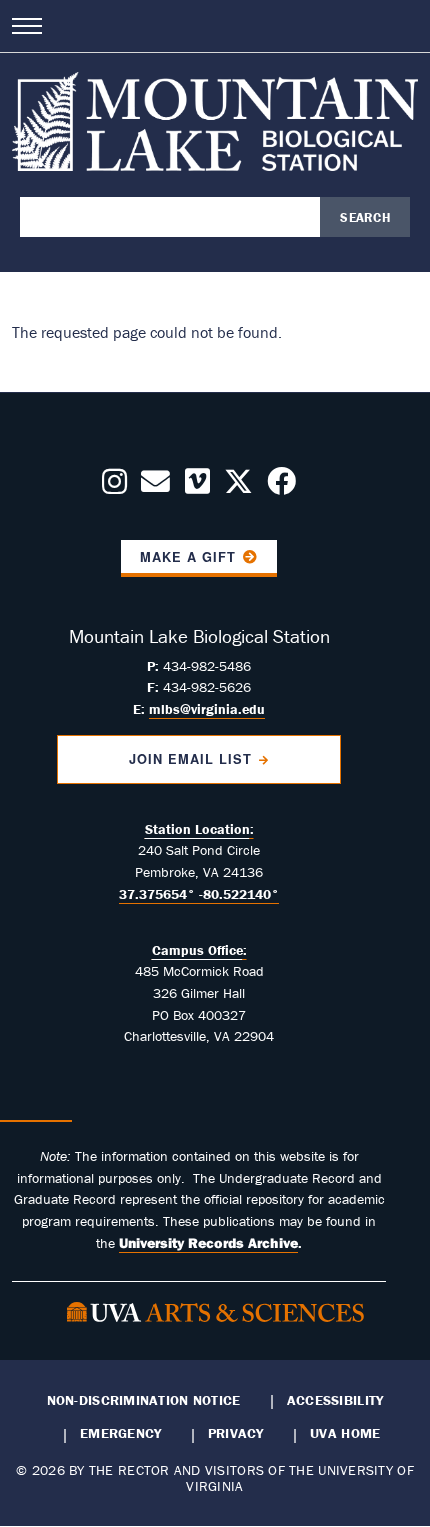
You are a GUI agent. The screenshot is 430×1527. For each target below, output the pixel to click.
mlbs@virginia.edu (207, 709)
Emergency (120, 1433)
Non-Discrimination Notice (144, 1400)
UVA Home (345, 1433)
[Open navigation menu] (27, 26)
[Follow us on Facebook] (281, 487)
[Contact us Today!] (155, 487)
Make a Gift (188, 557)
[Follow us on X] (238, 487)
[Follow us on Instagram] (114, 487)
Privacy (236, 1433)
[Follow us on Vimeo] (197, 487)
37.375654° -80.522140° (199, 894)
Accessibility (335, 1400)
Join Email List (190, 759)
